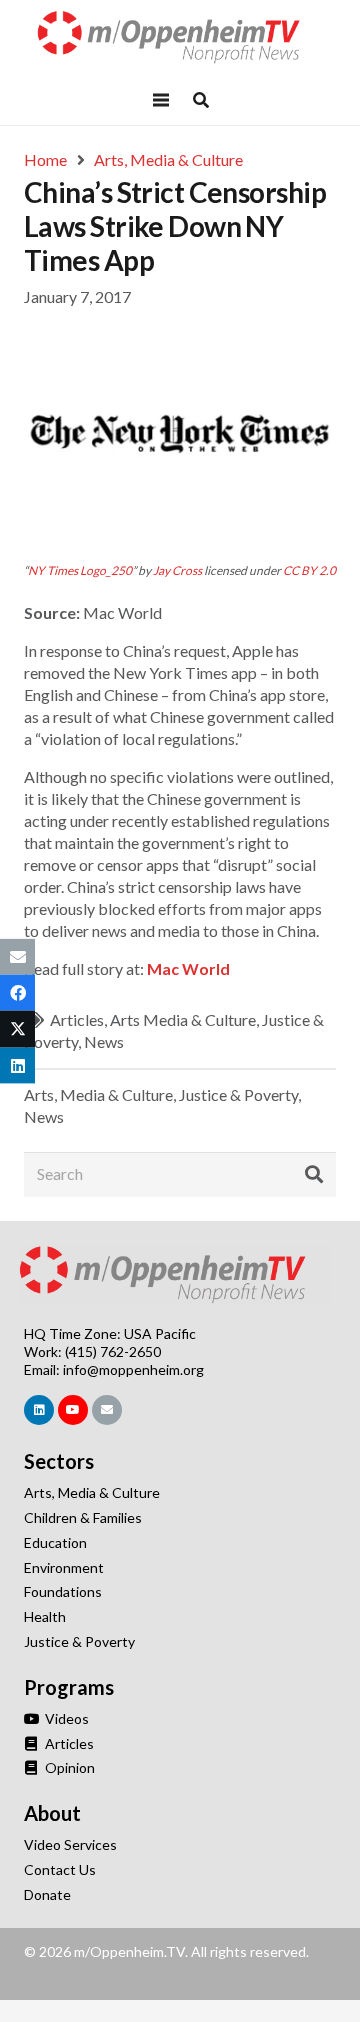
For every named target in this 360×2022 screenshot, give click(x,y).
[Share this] (17, 993)
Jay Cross (177, 570)
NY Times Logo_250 (80, 570)
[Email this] (17, 957)
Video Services (70, 1844)
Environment (64, 1567)
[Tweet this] (17, 1029)
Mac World (188, 968)
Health (45, 1616)
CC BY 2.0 (309, 570)
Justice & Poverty (238, 1094)
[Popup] (201, 100)
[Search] (314, 1175)
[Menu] (161, 100)
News (104, 1041)
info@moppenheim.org (133, 1369)
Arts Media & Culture (183, 1019)
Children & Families (83, 1517)
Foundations (63, 1591)
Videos (65, 1718)
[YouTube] (73, 1410)
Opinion (68, 1767)
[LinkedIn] (39, 1410)
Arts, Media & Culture (98, 1094)
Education (55, 1542)
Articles (77, 1019)
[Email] (107, 1410)
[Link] (180, 37)
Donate (47, 1894)
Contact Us (60, 1869)
